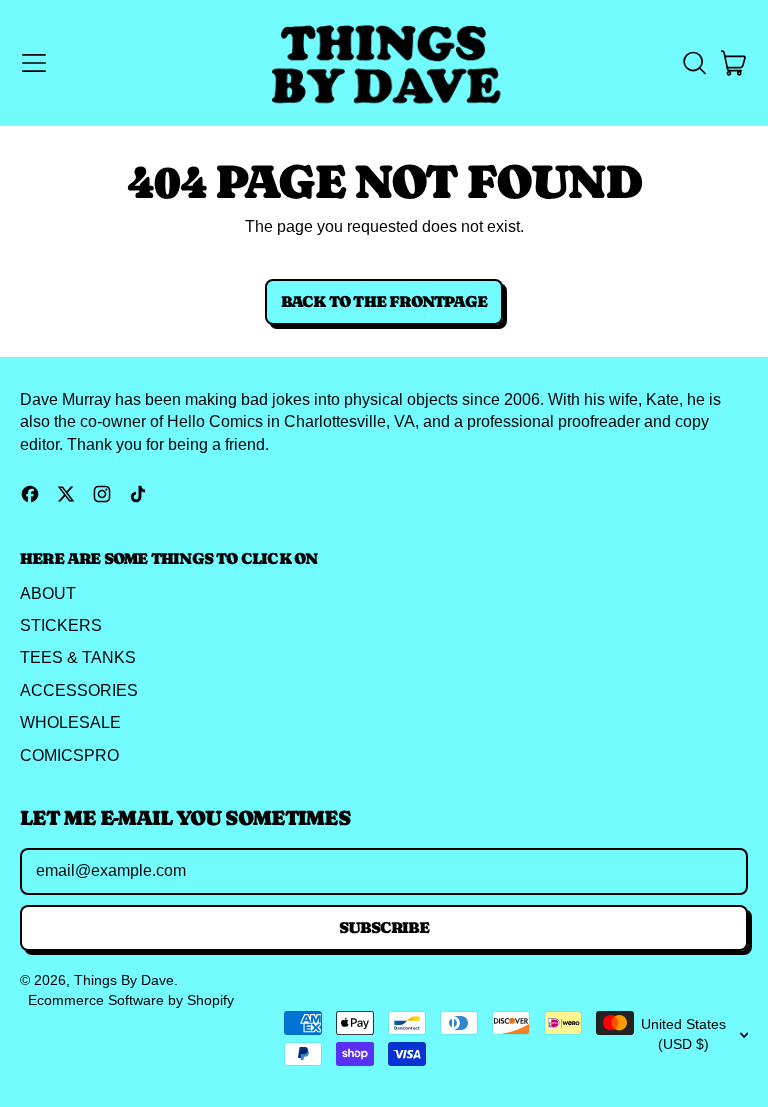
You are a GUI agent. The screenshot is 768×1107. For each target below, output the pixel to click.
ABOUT (48, 593)
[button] (694, 63)
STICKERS (61, 625)
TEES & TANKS (78, 657)
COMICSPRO (69, 755)
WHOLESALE (70, 722)
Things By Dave (124, 980)
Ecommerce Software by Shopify (131, 1000)
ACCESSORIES (79, 690)
